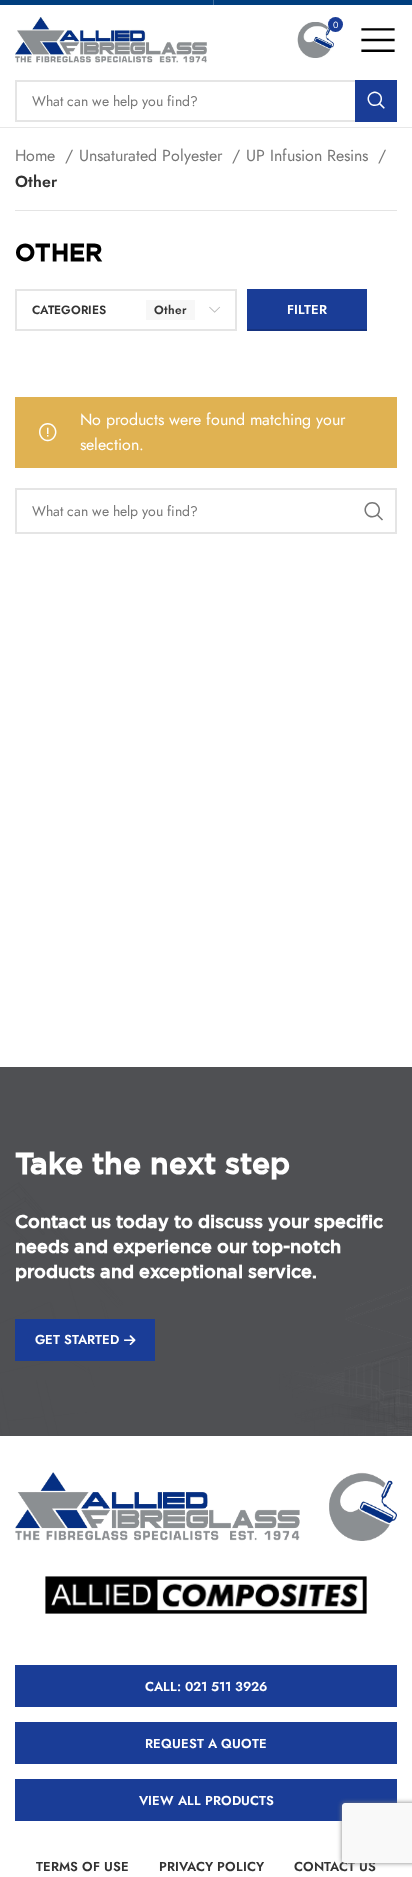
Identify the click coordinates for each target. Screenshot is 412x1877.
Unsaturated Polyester (153, 155)
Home (37, 155)
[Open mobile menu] (378, 40)
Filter (307, 309)
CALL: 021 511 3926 (206, 1686)
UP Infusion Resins (309, 155)
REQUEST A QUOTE (206, 1743)
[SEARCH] (376, 101)
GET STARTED (77, 1339)
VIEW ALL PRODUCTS (206, 1800)
